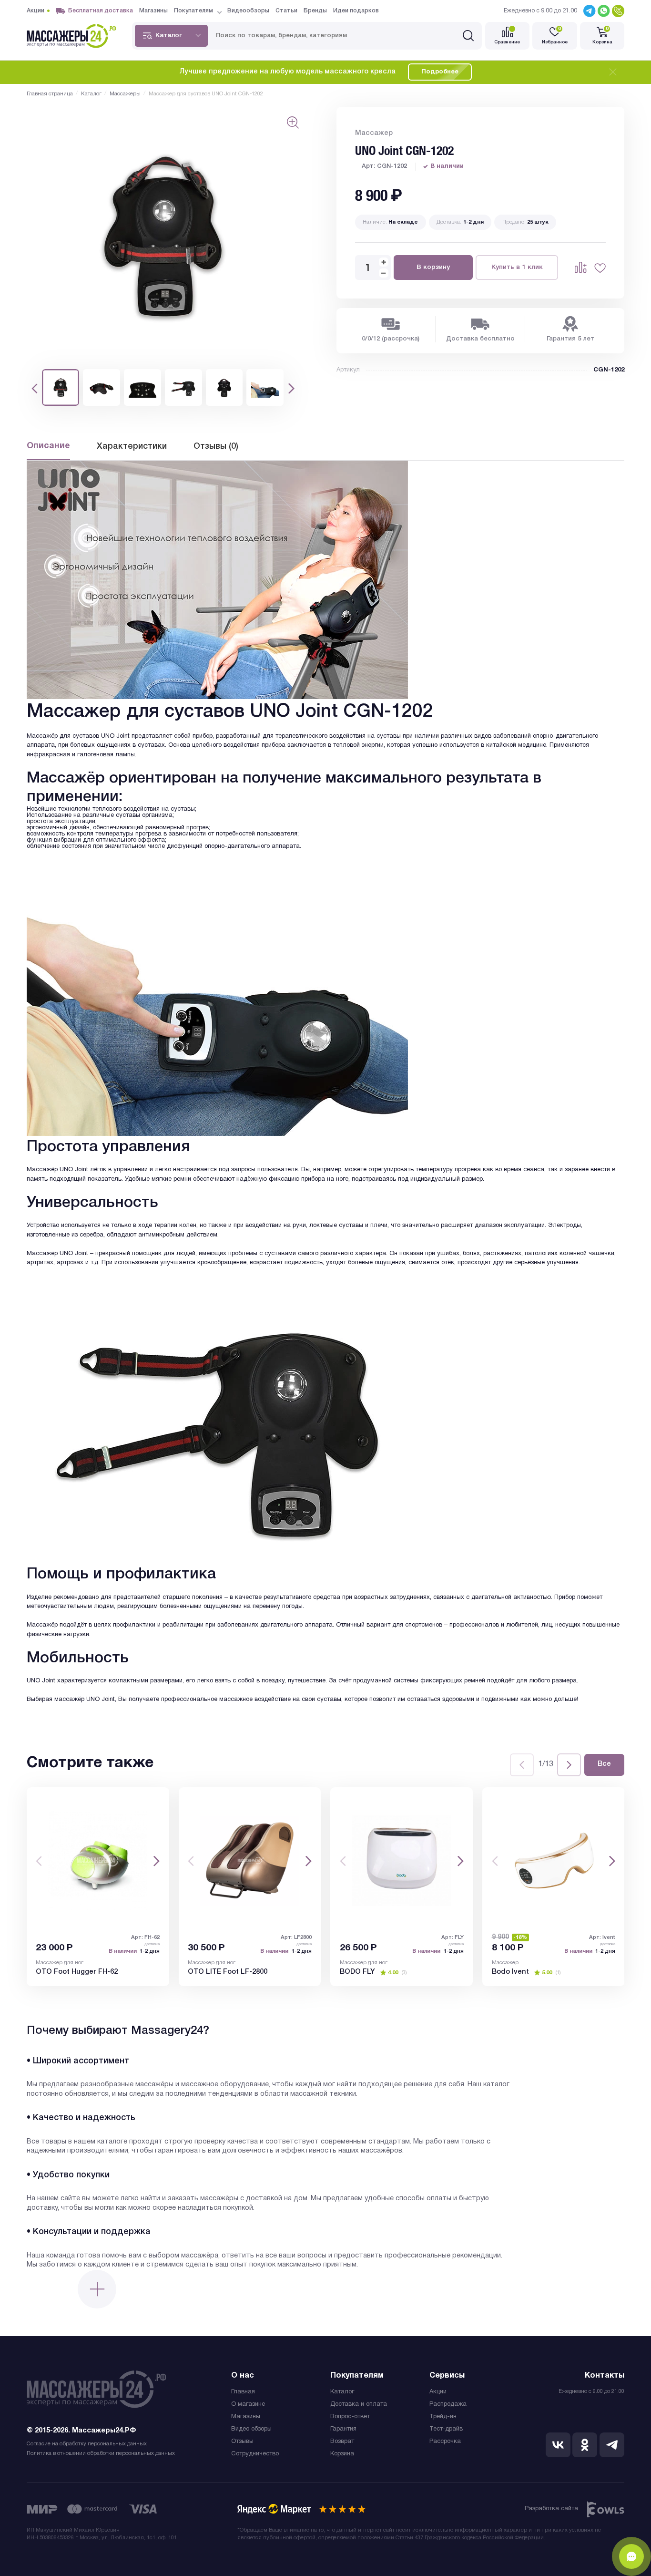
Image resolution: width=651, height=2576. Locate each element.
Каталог (342, 2392)
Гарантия (343, 2429)
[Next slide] (569, 1765)
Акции (438, 2392)
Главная (243, 2392)
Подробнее (440, 72)
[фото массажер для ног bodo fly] (402, 1860)
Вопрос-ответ (350, 2417)
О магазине (248, 2404)
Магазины (246, 2417)
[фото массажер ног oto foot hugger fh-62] (98, 1860)
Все (604, 1764)
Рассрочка (445, 2442)
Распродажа (448, 2404)
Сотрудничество (255, 2454)
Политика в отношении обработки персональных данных (101, 2453)
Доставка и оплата (359, 2404)
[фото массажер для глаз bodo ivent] (554, 1860)
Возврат (342, 2442)
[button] (35, 388)
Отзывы (242, 2442)
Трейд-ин (443, 2417)
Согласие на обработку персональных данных (87, 2444)
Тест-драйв (446, 2429)
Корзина (342, 2454)
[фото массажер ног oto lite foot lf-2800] (250, 1860)
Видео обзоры (251, 2429)
